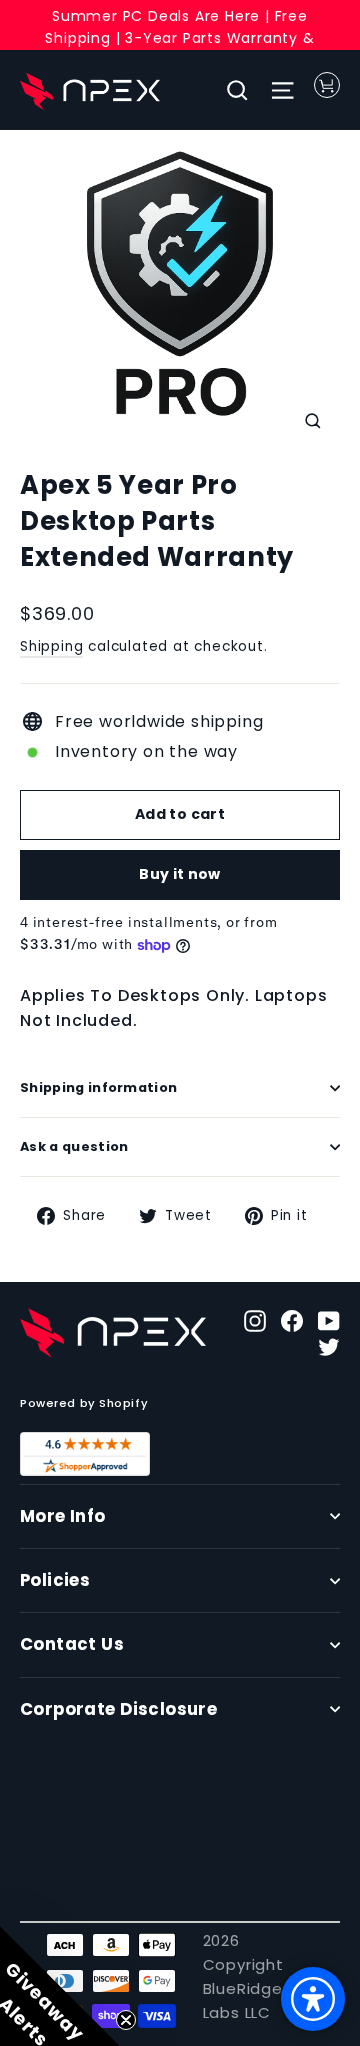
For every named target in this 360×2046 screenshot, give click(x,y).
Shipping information (98, 1087)
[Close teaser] (126, 2020)
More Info (63, 1516)
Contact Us (72, 1644)
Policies (55, 1580)
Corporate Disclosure (118, 1709)
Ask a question (74, 1146)
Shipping (51, 646)
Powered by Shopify (84, 1403)
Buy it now (180, 874)
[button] (60, 1986)
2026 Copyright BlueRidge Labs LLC (243, 1976)
